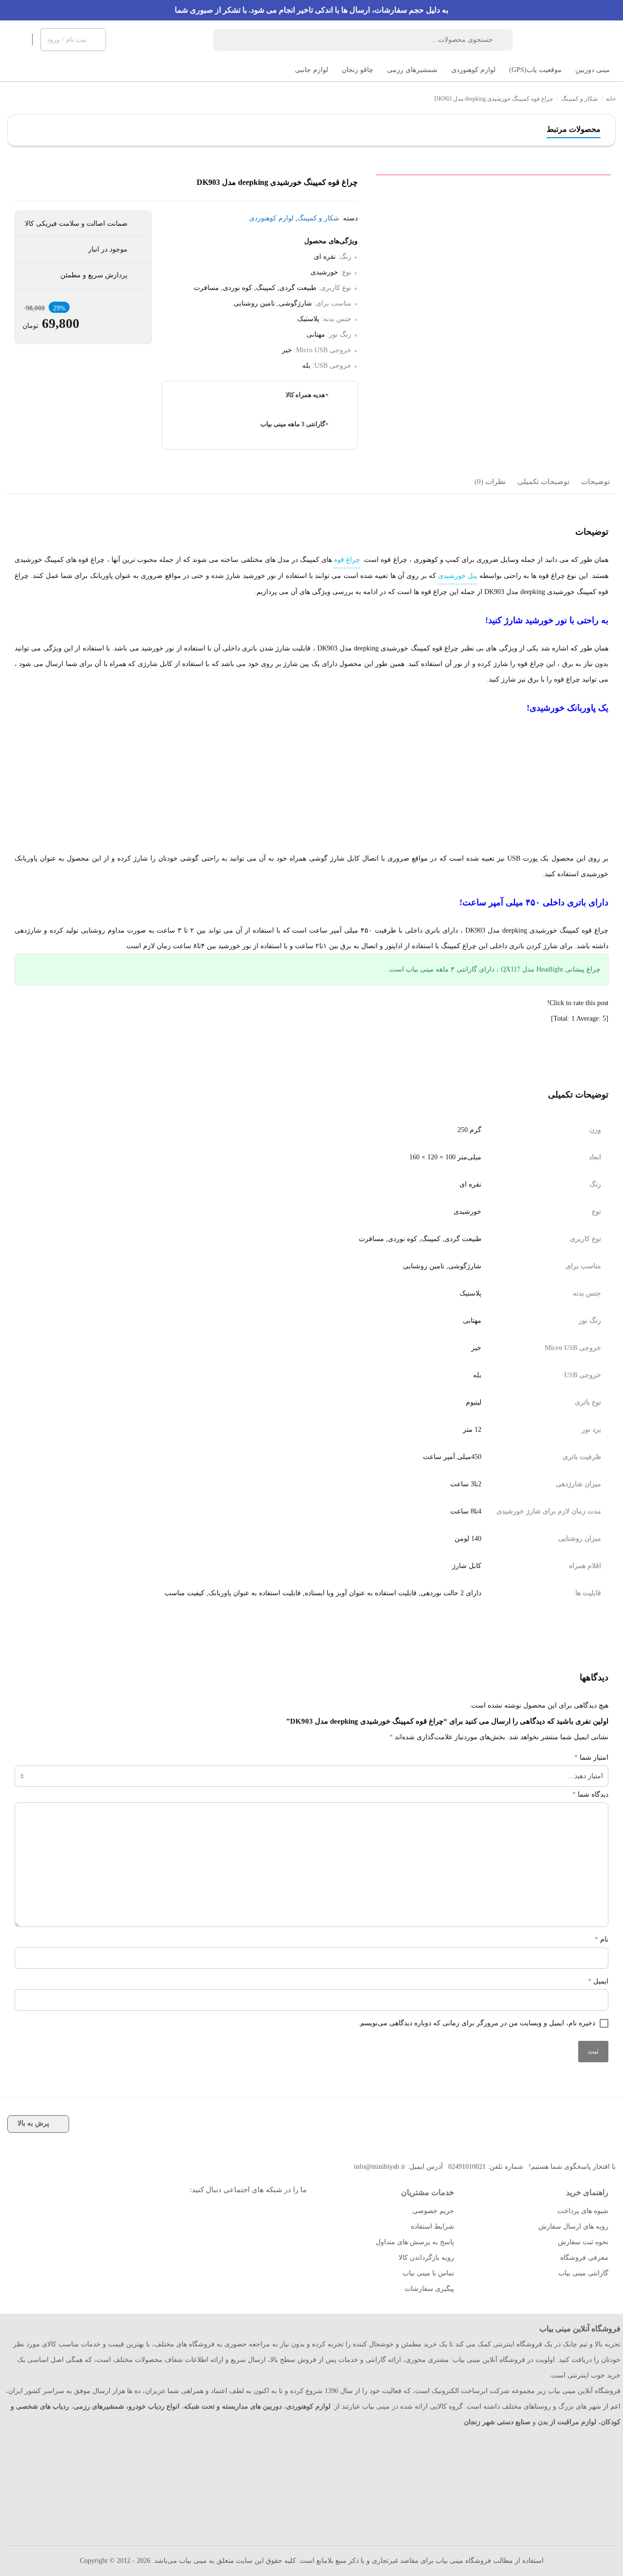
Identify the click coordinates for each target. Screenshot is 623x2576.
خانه (611, 99)
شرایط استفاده (432, 2226)
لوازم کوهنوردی (271, 218)
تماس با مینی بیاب (428, 2273)
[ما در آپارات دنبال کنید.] (269, 2214)
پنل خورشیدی (458, 576)
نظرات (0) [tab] (490, 482)
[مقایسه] (607, 221)
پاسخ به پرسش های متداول (415, 2242)
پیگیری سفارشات (429, 2289)
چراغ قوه (347, 560)
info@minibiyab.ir (380, 2167)
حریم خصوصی (433, 2211)
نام (602, 1939)
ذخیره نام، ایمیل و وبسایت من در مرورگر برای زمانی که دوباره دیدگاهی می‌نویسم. (477, 2023)
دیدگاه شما (590, 1794)
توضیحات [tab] (596, 482)
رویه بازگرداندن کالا (426, 2258)
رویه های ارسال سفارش (573, 2226)
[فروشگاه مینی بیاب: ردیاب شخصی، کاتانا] (574, 40)
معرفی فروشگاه (584, 2258)
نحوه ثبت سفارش (583, 2242)
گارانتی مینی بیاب (583, 2273)
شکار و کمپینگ (579, 99)
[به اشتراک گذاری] (607, 199)
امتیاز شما (591, 1757)
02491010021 (467, 2167)
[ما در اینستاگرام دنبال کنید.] (291, 2214)
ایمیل (598, 1981)
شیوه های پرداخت (583, 2211)
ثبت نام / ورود (67, 40)
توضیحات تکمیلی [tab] (543, 482)
